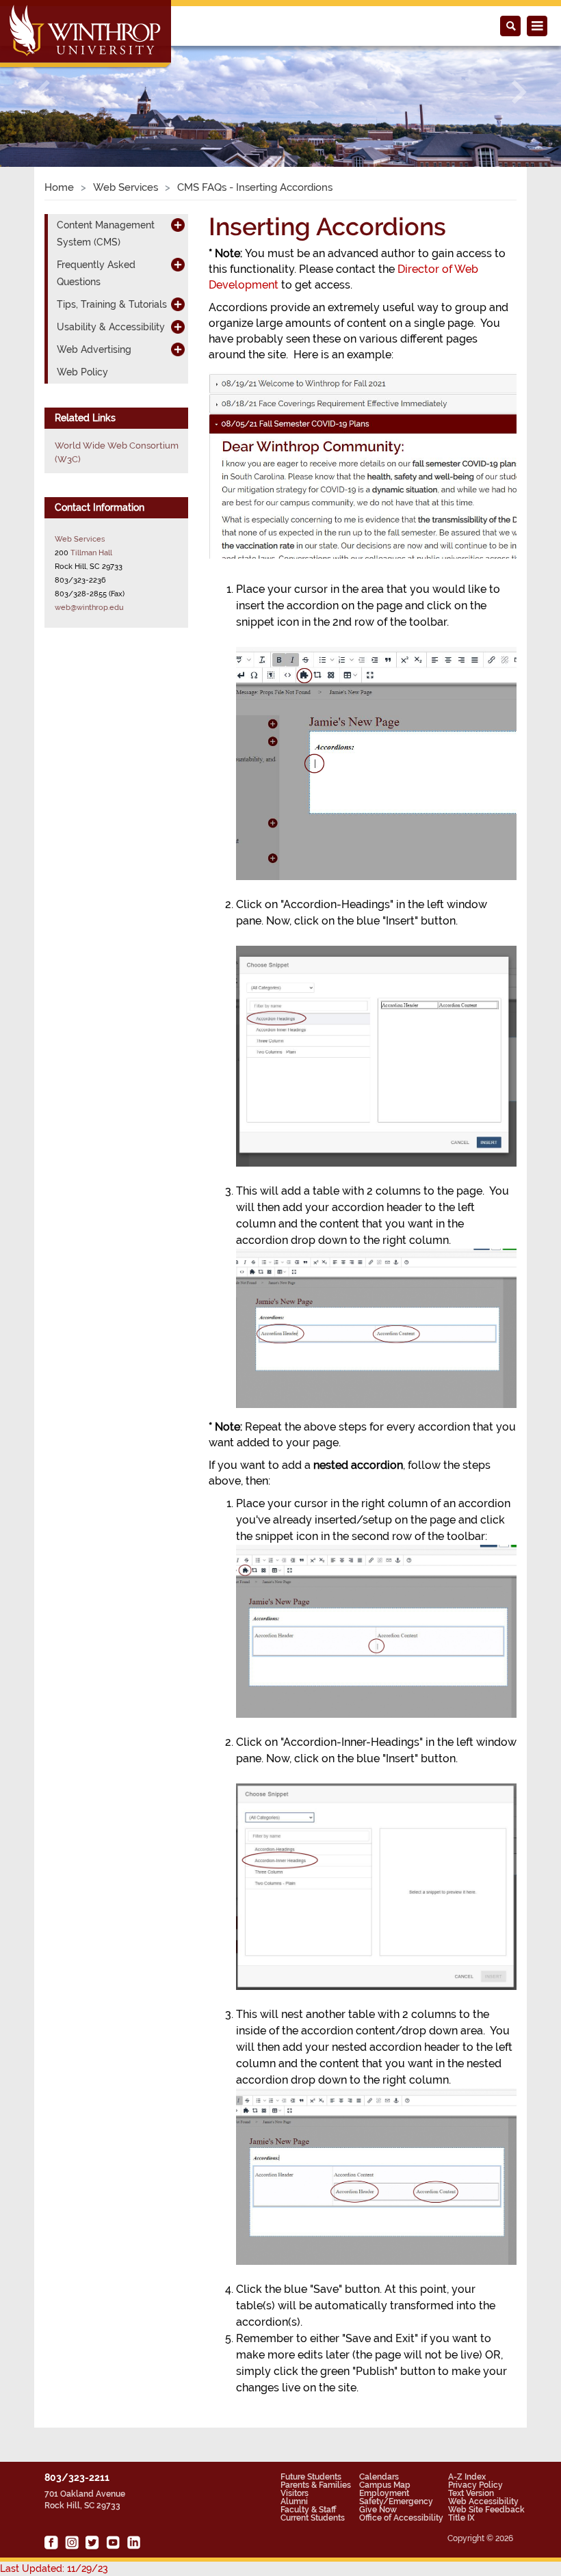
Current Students (313, 2518)
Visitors (295, 2493)
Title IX (461, 2518)
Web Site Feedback (486, 2510)
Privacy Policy (475, 2485)
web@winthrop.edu (89, 607)
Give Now (378, 2510)
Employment (384, 2493)
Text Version (471, 2493)
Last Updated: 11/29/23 (54, 2568)
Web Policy (82, 372)
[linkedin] (133, 2542)
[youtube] (113, 2542)
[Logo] (87, 35)
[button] (42, 92)
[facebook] (51, 2542)
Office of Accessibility (401, 2518)
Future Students (311, 2477)
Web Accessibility (483, 2501)
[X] (92, 2542)
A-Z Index (467, 2477)
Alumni (294, 2501)
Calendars (379, 2477)
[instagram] (72, 2542)
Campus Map (385, 2485)
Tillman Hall (91, 553)
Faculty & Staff (308, 2510)
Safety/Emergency (396, 2501)
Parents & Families (316, 2485)
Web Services (126, 187)
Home (59, 187)
